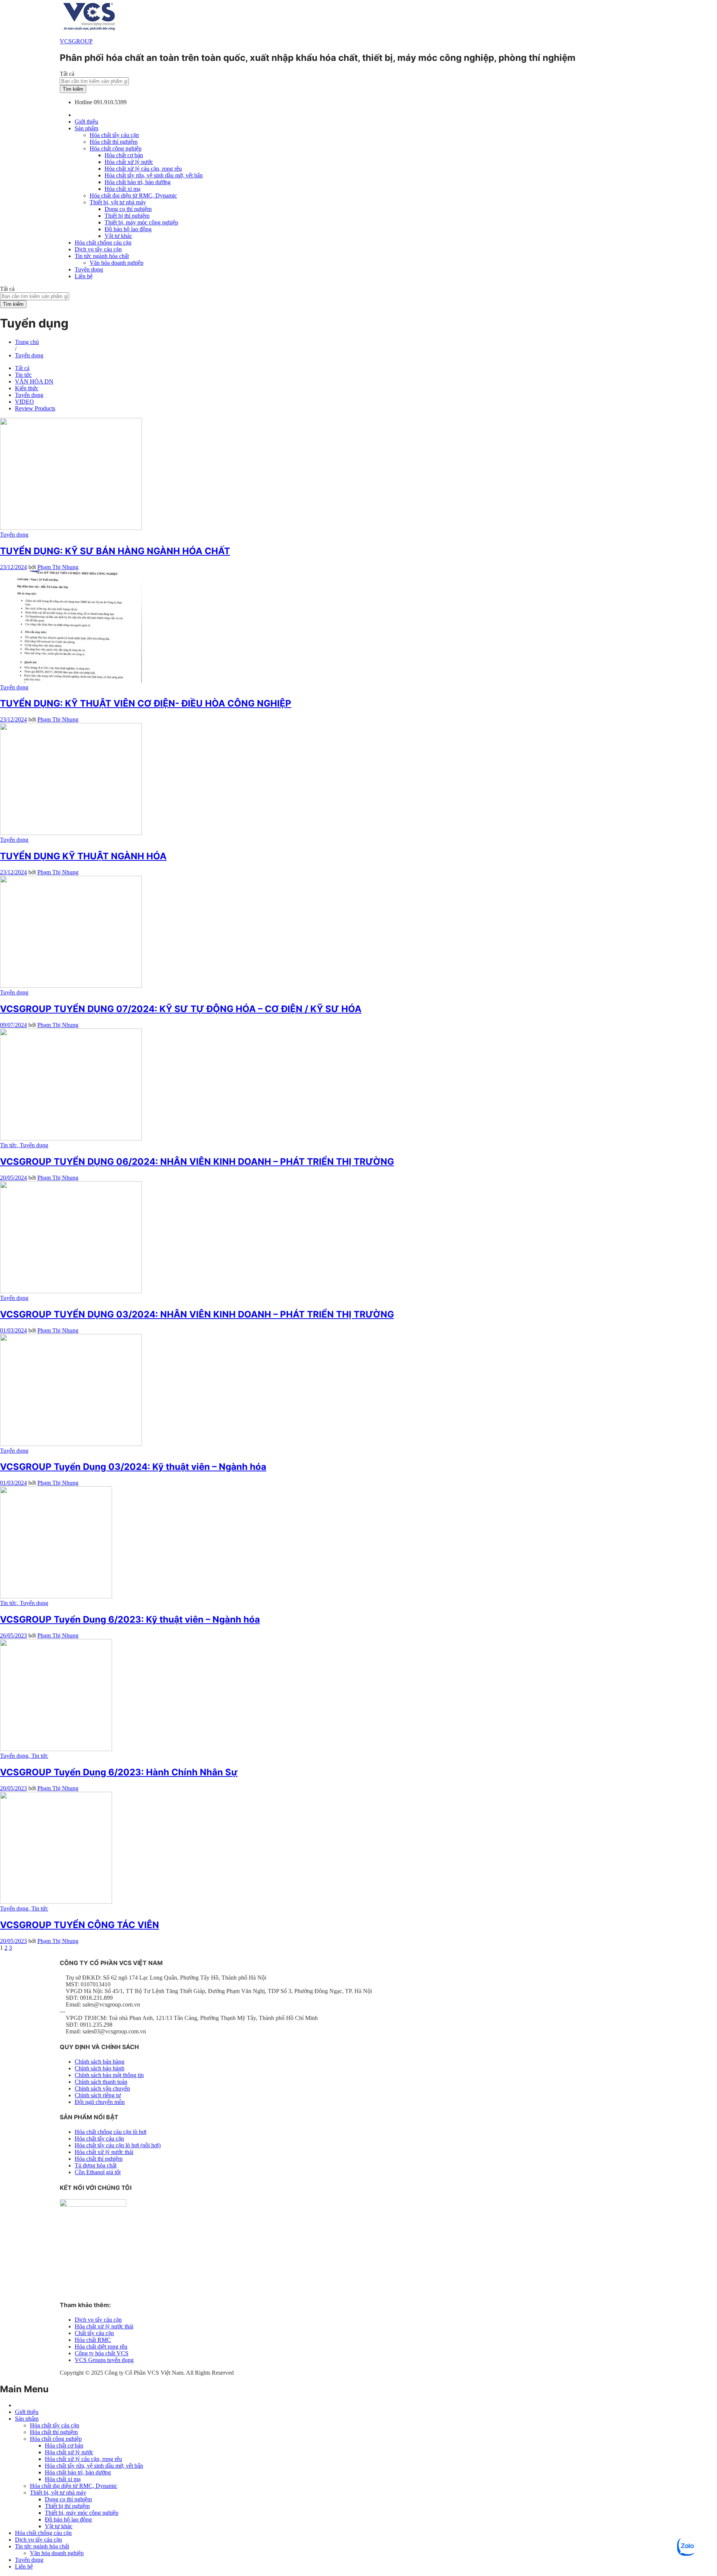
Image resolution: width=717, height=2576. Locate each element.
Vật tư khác (118, 236)
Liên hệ (84, 276)
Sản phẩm (27, 2419)
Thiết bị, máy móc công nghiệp (141, 222)
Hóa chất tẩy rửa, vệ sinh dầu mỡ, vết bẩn (154, 175)
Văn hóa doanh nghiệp (117, 263)
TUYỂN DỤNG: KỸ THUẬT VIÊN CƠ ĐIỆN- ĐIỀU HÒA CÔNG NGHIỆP (146, 703)
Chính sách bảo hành (100, 2068)
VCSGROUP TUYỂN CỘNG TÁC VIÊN (80, 1925)
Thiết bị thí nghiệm (127, 216)
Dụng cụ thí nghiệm (128, 209)
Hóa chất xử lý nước (129, 162)
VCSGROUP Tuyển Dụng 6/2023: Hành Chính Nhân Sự (119, 1772)
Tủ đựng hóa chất (96, 2165)
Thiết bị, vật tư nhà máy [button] (118, 202)
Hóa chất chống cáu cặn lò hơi (111, 2132)
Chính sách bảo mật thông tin (109, 2075)
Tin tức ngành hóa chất (42, 2546)
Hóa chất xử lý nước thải (104, 2152)
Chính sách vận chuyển (102, 2088)
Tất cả (22, 368)
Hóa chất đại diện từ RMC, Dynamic (133, 195)
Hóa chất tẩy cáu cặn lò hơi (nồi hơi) (118, 2145)
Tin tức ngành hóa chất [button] (102, 256)
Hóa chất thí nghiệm (114, 142)
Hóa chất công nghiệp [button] (116, 148)
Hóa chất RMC (93, 2340)
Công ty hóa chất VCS (102, 2353)
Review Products (35, 408)
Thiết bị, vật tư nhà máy (58, 2493)
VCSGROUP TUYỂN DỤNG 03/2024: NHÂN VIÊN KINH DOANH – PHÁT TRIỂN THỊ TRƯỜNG (197, 1314)
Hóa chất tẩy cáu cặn (114, 135)
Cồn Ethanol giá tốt (98, 2172)
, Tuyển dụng (32, 1145)
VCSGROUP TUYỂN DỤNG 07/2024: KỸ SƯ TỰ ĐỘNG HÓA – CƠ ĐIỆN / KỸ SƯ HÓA (181, 1009)
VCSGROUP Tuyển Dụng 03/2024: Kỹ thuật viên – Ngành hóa (133, 1467)
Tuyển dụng (89, 269)
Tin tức (23, 375)
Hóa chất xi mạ (122, 189)
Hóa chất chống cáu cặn (103, 243)
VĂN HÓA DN (34, 381)
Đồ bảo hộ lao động (128, 229)
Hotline (83, 102)
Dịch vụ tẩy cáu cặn (98, 249)
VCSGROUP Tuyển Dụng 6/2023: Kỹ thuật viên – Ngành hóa (130, 1619)
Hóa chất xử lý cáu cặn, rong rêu (143, 169)
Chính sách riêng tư (98, 2095)
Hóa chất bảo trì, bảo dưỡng (138, 182)
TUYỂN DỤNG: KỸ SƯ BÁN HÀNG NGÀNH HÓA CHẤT (115, 551)
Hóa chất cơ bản (124, 155)
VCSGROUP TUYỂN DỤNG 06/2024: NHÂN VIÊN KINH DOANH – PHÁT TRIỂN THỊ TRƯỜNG (197, 1162)
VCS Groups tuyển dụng (104, 2360)
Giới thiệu (86, 122)
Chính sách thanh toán (101, 2082)
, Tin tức (38, 1756)
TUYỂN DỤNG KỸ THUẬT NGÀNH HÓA (83, 856)
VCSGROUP (76, 41)
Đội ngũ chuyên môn (100, 2102)
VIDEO (24, 402)
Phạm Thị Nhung (58, 567)
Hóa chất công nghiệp (56, 2439)
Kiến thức (27, 388)
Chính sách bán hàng (100, 2062)
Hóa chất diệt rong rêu (101, 2347)
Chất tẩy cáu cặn (94, 2333)
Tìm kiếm (73, 89)
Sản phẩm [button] (86, 128)
